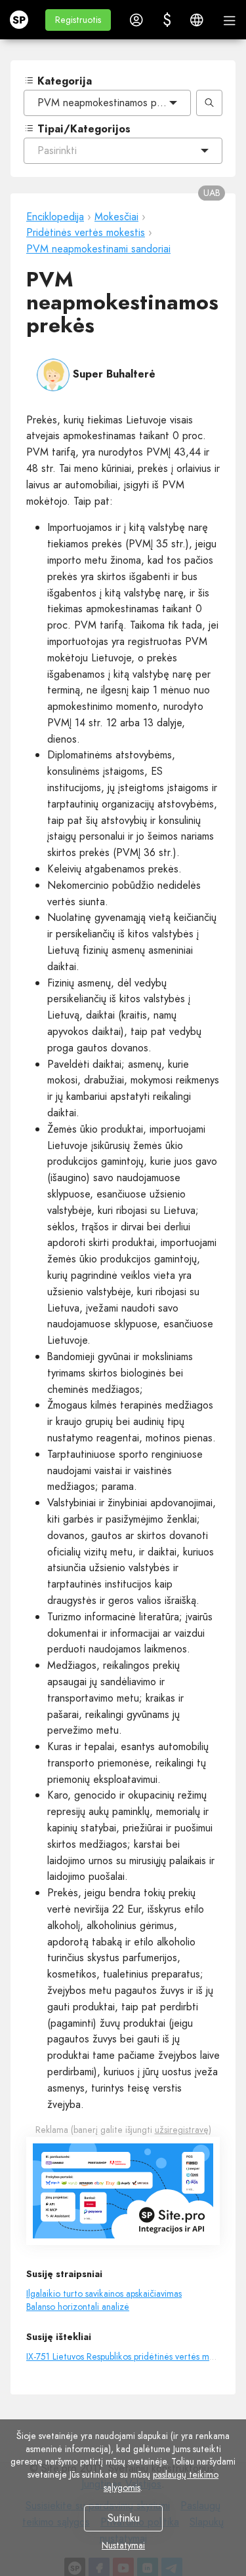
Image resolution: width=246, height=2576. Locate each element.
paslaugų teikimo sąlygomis (161, 2481)
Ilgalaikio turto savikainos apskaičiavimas (104, 2293)
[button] (78, 20)
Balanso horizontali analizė (78, 2307)
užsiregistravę (182, 2130)
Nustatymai (123, 2545)
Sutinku (123, 2518)
